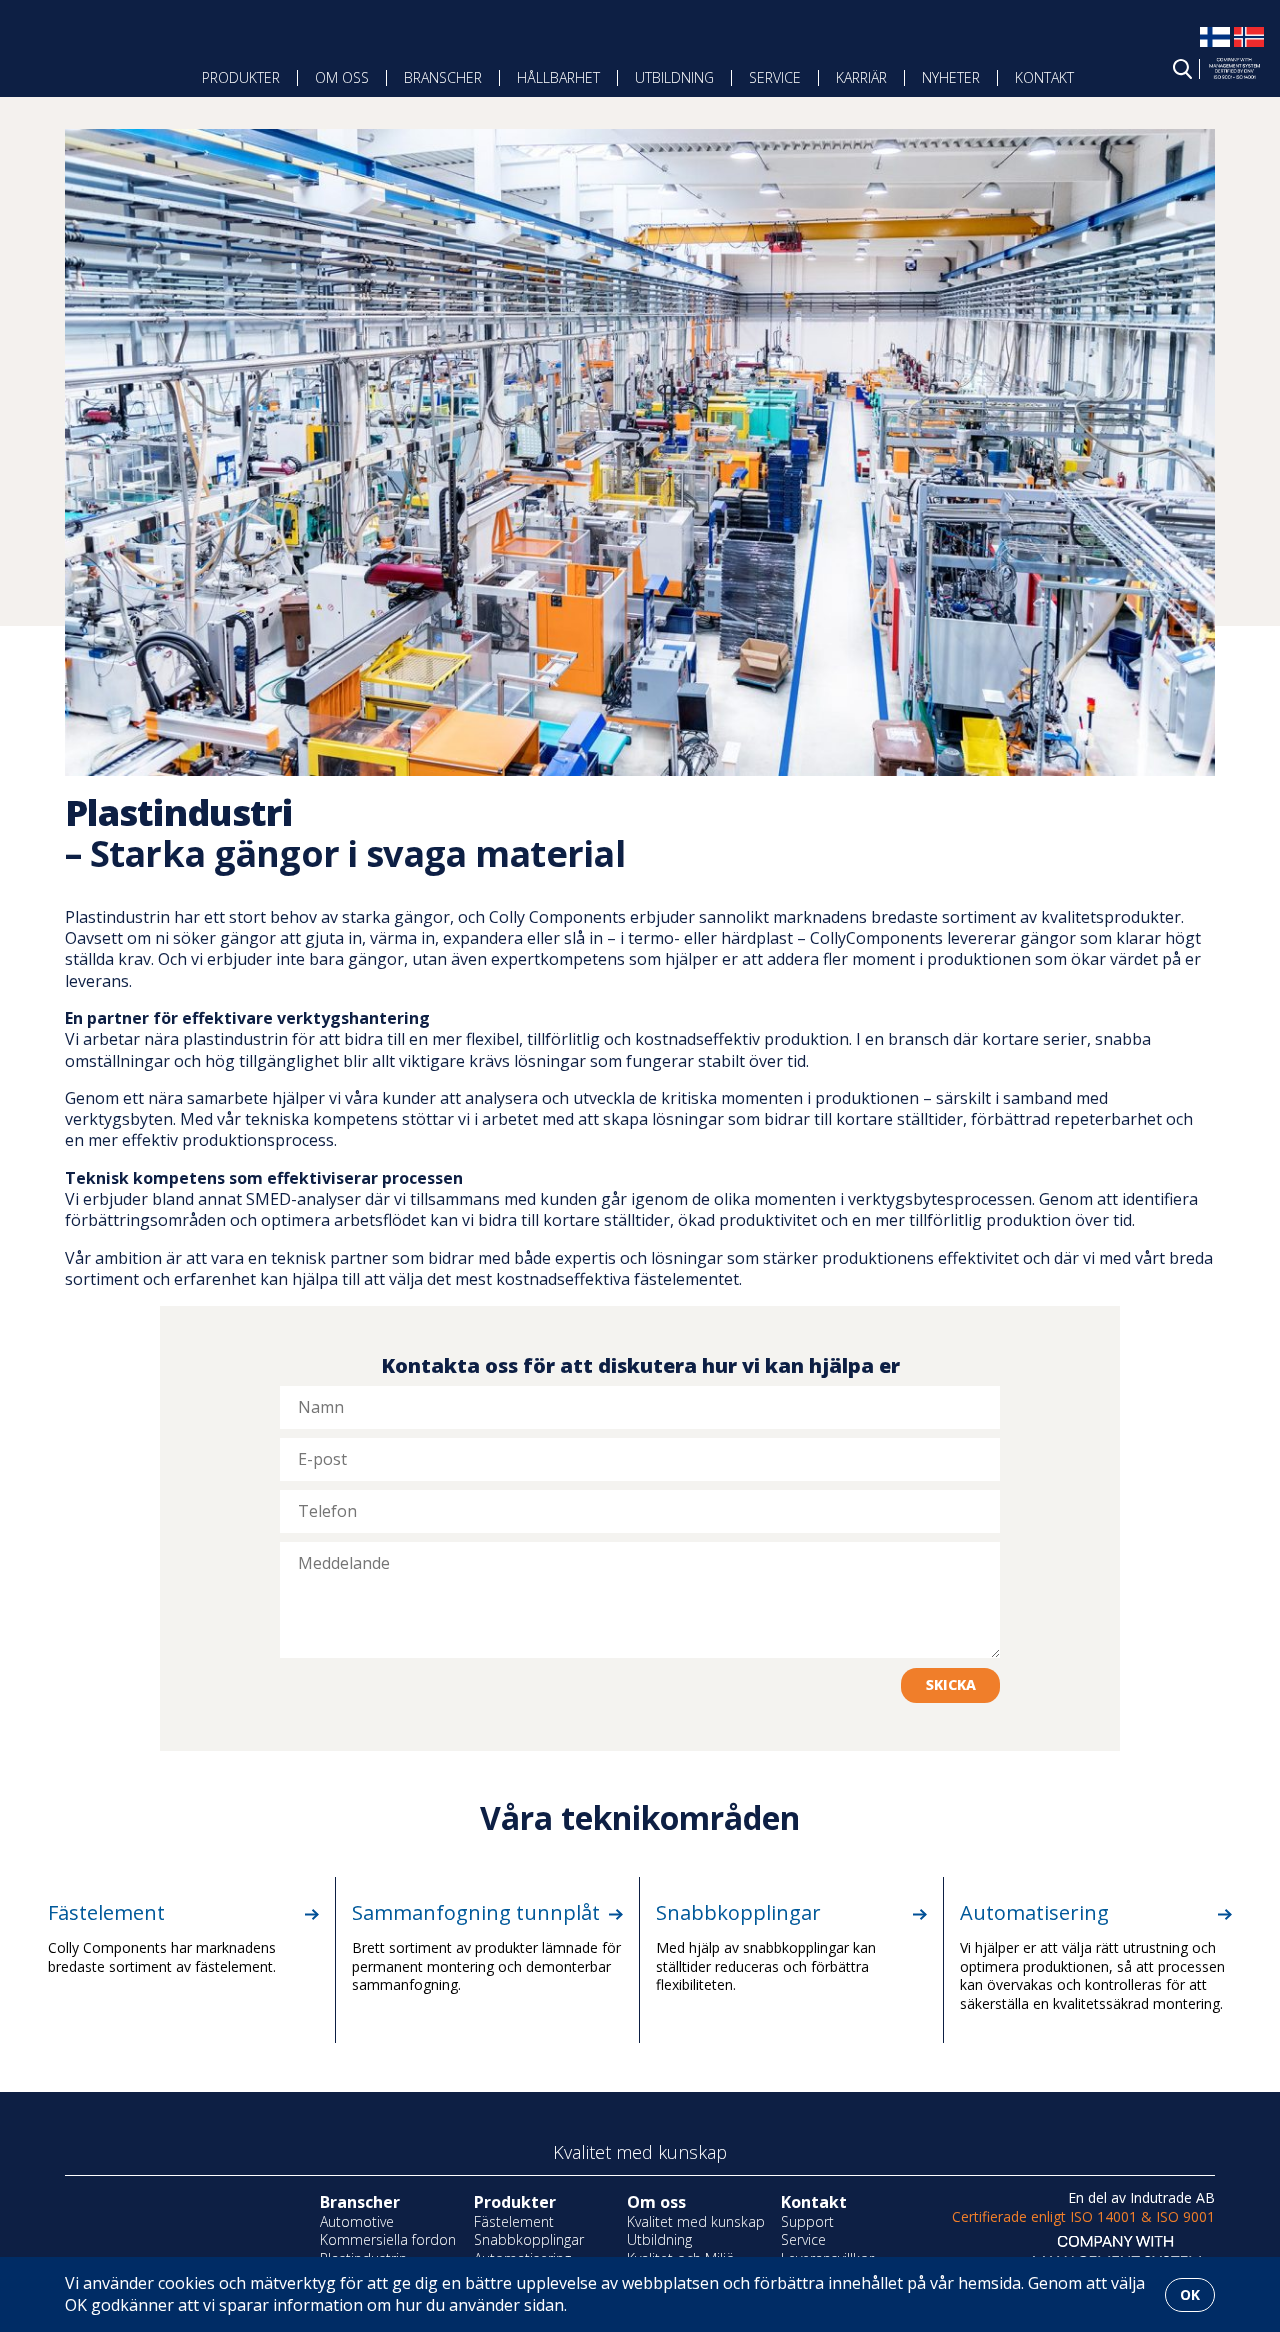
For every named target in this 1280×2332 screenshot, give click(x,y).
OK (1190, 2294)
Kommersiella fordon (388, 2239)
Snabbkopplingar (738, 1913)
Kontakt (1044, 77)
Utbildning (674, 77)
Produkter (241, 77)
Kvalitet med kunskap (696, 2221)
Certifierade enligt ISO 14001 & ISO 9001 (1083, 2216)
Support (807, 2221)
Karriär (861, 77)
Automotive (357, 2221)
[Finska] (1215, 46)
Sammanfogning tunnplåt (476, 1913)
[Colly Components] (78, 62)
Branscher (443, 77)
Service (775, 77)
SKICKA (951, 1684)
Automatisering (1034, 1913)
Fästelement (106, 1913)
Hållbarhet (558, 77)
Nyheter (951, 77)
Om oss (342, 77)
